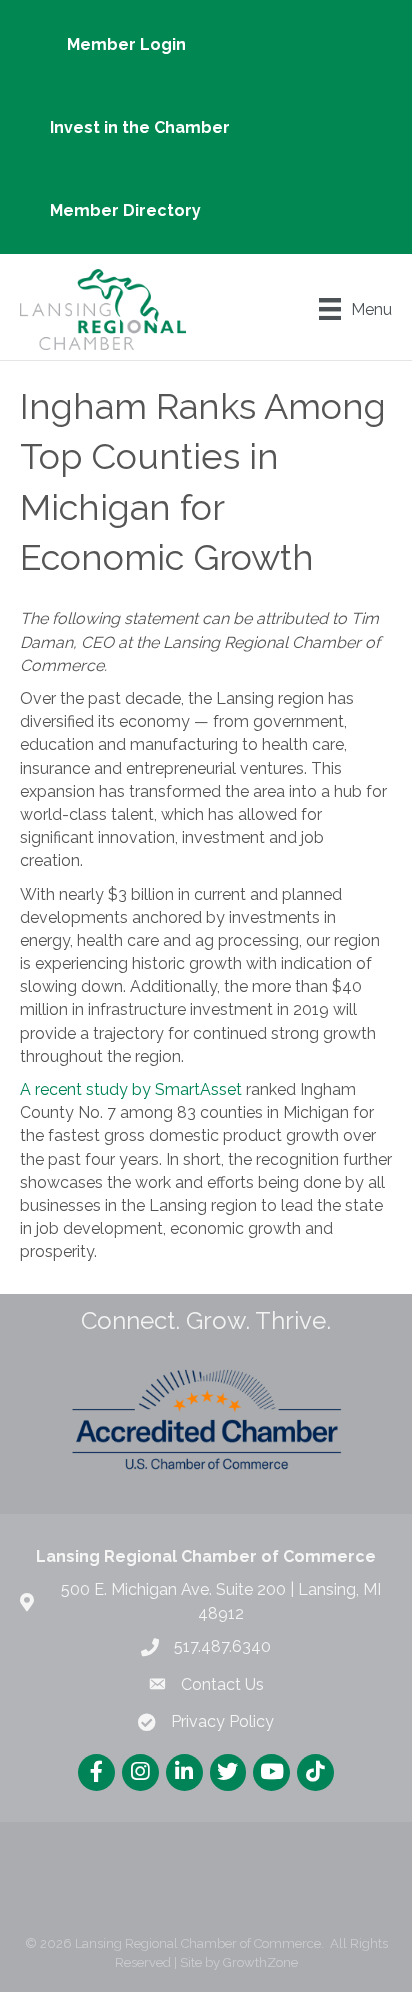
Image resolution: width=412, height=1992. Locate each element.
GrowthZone (260, 1962)
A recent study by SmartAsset (131, 1089)
